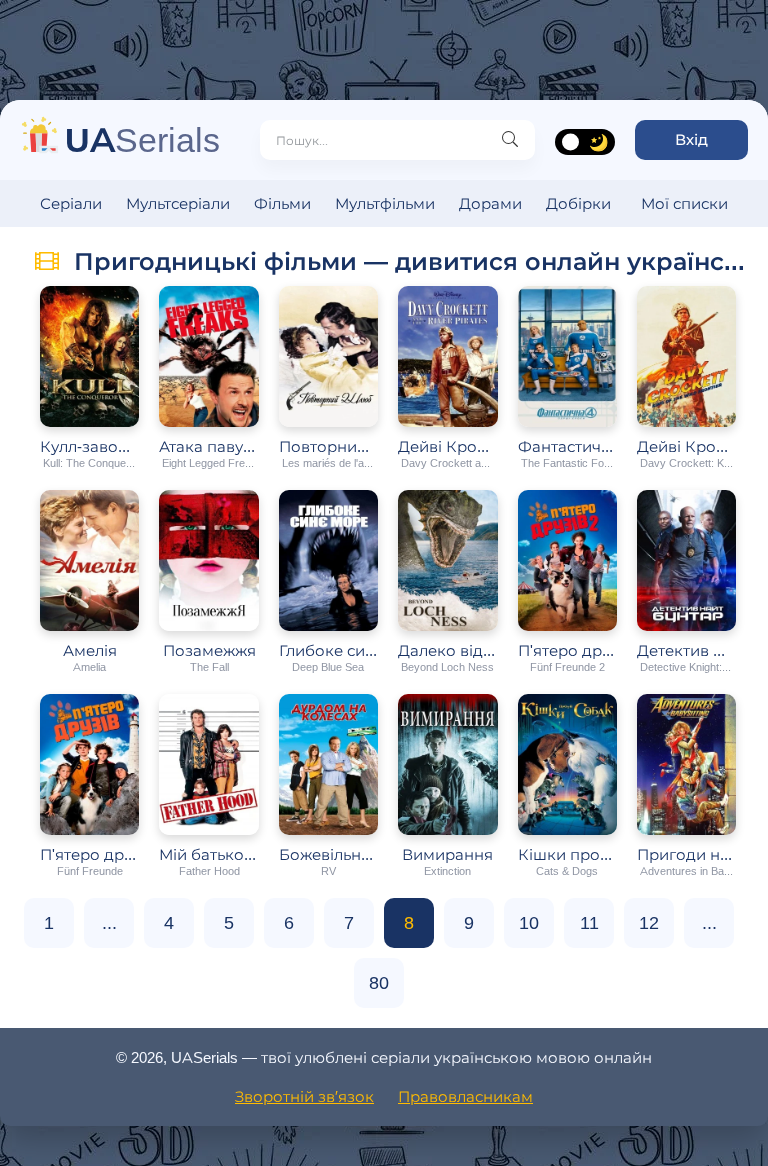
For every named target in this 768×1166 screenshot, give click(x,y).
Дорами (490, 203)
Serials (142, 139)
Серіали (71, 203)
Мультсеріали (178, 203)
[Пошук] (510, 140)
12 (649, 923)
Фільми (282, 203)
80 (379, 983)
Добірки (578, 203)
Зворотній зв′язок (304, 1096)
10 (529, 923)
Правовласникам (465, 1096)
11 (589, 923)
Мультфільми (385, 203)
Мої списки (684, 203)
